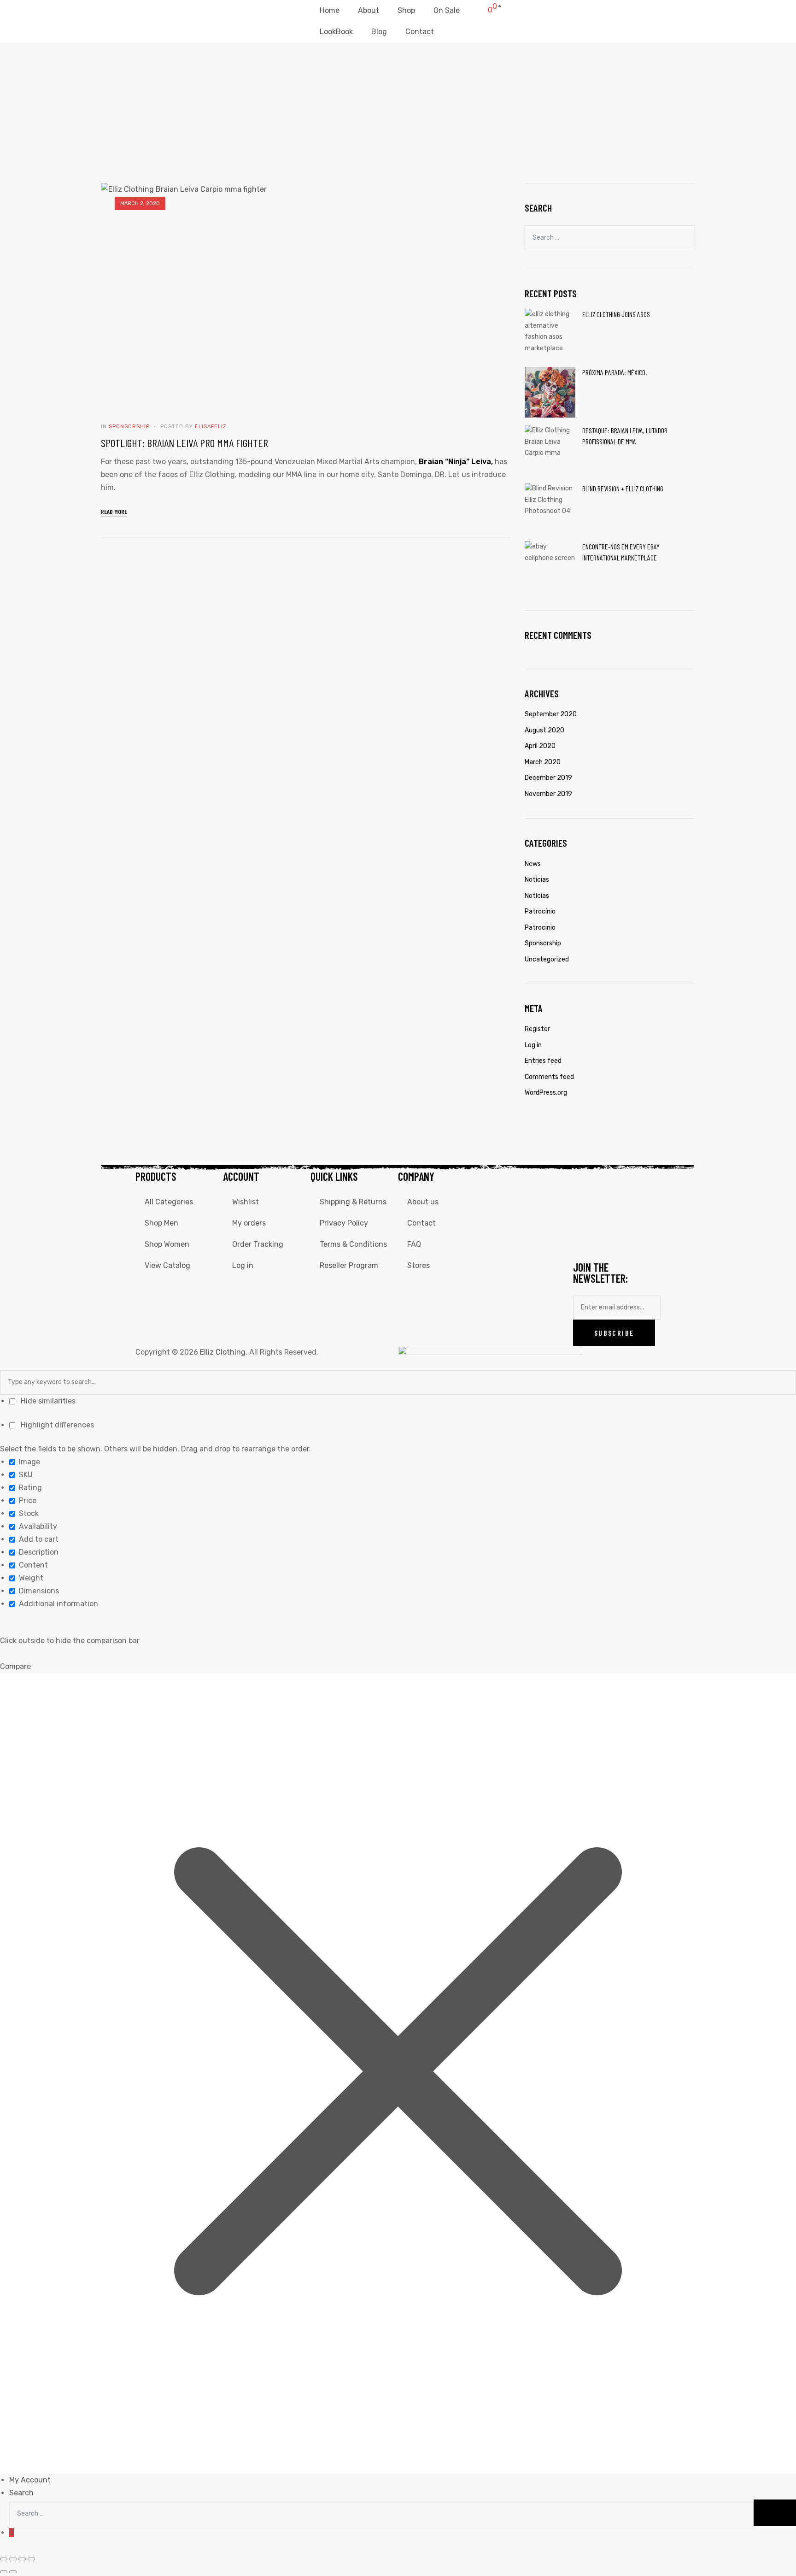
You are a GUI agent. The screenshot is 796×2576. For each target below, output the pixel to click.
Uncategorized (547, 959)
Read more (114, 511)
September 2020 (551, 714)
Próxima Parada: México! (615, 372)
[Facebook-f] (585, 1183)
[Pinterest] (609, 1237)
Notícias (537, 896)
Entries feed (543, 1061)
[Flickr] (634, 1210)
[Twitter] (634, 1183)
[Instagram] (609, 1183)
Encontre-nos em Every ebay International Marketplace (621, 552)
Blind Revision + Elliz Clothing (623, 488)
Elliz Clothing (223, 1352)
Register (537, 1029)
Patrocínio (540, 911)
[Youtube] (585, 1210)
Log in (533, 1045)
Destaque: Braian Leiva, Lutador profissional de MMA (625, 436)
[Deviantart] (609, 1210)
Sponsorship (129, 427)
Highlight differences (56, 1425)
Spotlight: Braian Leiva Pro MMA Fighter (184, 443)
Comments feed (549, 1077)
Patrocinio (540, 928)
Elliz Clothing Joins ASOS (616, 314)
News (533, 864)
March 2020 (543, 762)
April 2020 (540, 746)
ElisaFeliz (211, 427)
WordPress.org (546, 1093)
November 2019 (548, 794)
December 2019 (548, 778)
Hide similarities (47, 1401)
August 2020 (544, 730)
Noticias (537, 880)
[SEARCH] (684, 237)
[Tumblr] (585, 1237)
